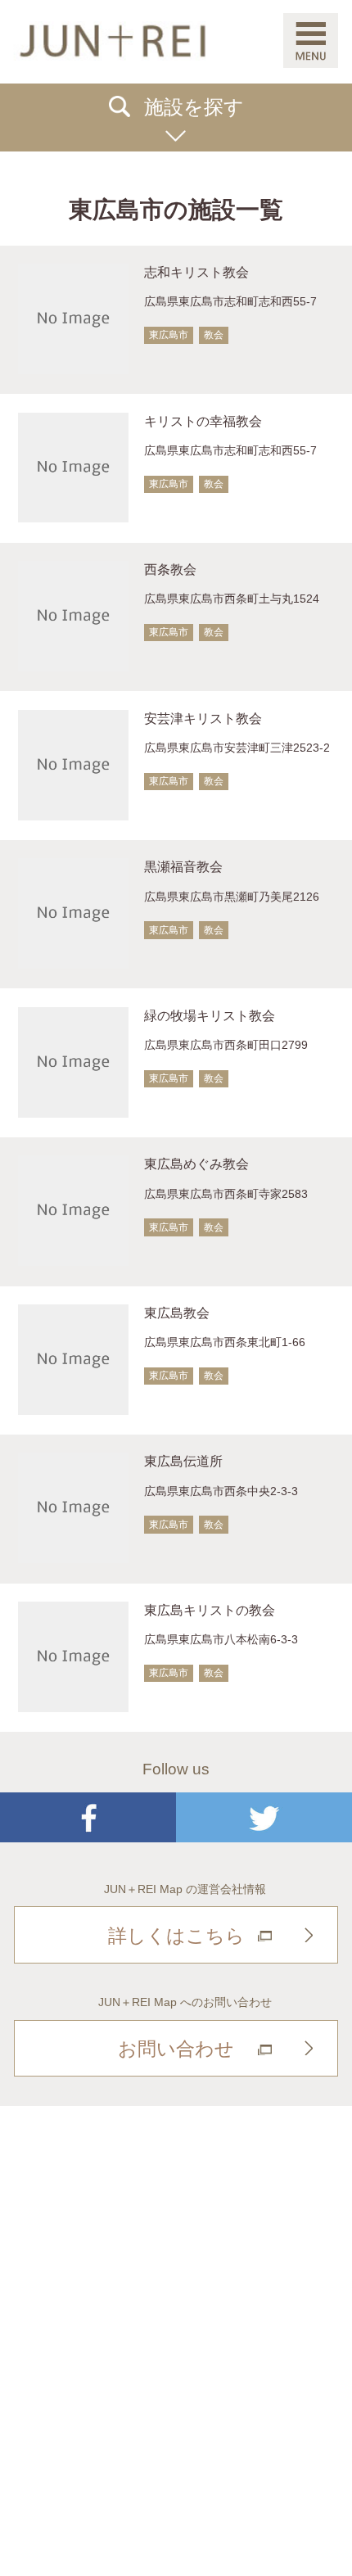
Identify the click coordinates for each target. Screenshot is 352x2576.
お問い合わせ (176, 2049)
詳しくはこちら (176, 1936)
